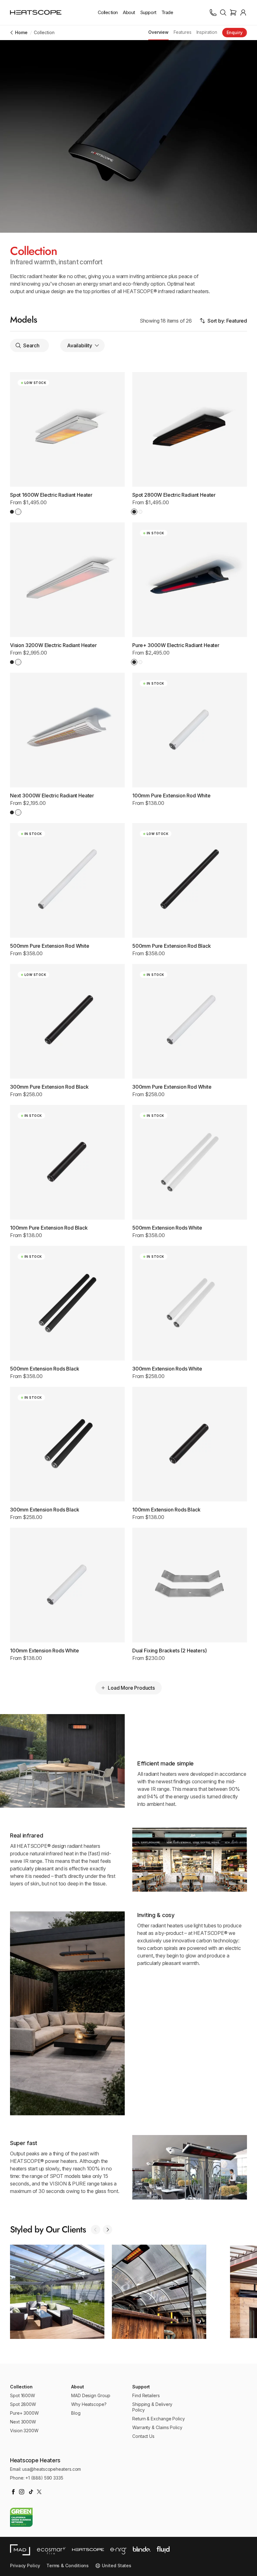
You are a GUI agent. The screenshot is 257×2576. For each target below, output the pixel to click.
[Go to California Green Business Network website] (21, 2517)
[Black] (12, 512)
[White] (18, 512)
